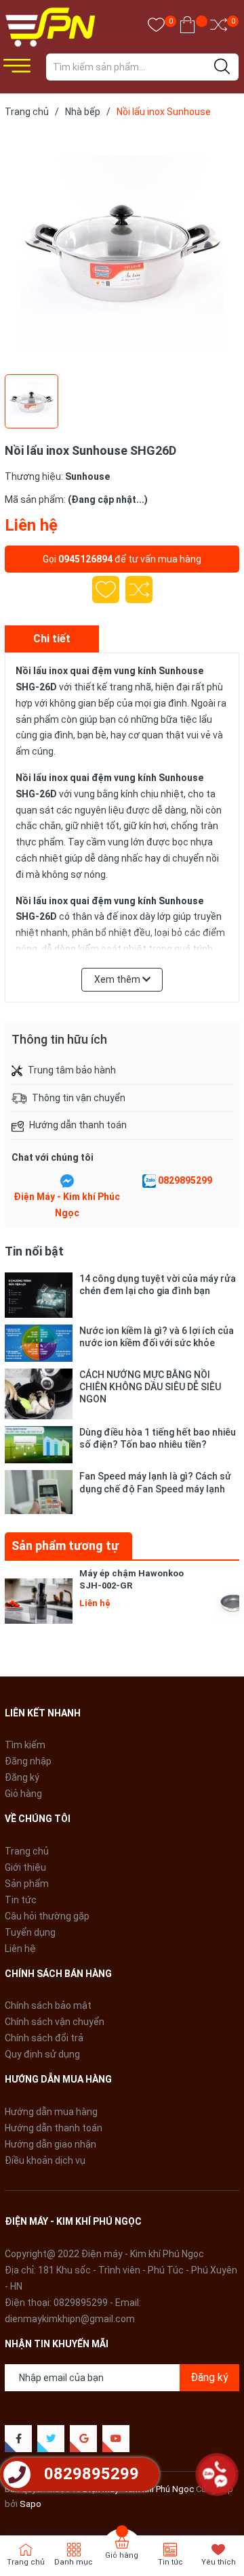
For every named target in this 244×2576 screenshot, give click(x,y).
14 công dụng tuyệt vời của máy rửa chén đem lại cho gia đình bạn (158, 1285)
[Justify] (222, 67)
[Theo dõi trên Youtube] (116, 2439)
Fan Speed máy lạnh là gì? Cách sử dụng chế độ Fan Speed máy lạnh (155, 1482)
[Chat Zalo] (149, 1181)
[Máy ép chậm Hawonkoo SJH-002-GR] (39, 1601)
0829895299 (185, 1180)
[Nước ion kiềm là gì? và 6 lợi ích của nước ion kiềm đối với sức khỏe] (39, 1343)
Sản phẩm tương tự (65, 1546)
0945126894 (85, 559)
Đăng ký (22, 1777)
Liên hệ (20, 1949)
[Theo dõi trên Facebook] (18, 2439)
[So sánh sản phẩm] (219, 27)
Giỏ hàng (23, 1794)
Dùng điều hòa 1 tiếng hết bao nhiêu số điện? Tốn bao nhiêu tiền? (158, 1438)
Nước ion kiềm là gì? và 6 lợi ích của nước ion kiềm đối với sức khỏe (157, 1337)
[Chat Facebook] (67, 1181)
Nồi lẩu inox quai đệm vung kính (86, 671)
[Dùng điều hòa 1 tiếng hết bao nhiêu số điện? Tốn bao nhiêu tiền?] (39, 1445)
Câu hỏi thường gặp (47, 1916)
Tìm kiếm (25, 1745)
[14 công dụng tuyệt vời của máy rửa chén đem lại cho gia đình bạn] (39, 1295)
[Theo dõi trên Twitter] (51, 2439)
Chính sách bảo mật (48, 2005)
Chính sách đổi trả (44, 2038)
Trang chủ (27, 1851)
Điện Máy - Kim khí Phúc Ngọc (67, 1205)
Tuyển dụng (30, 1932)
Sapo (30, 2504)
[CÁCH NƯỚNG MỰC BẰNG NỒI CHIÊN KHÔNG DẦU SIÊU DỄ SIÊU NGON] (39, 1394)
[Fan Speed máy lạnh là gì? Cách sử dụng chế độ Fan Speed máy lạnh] (39, 1492)
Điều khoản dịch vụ (45, 2160)
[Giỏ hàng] (187, 27)
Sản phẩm (27, 1884)
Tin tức (21, 1900)
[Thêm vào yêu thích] (106, 590)
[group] (122, 249)
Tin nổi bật (34, 1251)
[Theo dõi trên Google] (83, 2439)
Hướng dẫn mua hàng (51, 2112)
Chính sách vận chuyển (55, 2022)
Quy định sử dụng (42, 2054)
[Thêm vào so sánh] (139, 590)
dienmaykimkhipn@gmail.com (70, 2319)
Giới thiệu (25, 1867)
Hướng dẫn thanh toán (54, 2128)
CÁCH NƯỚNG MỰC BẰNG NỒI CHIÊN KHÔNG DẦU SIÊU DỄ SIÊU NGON (150, 1387)
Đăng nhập (28, 1761)
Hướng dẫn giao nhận (50, 2144)
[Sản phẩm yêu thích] (156, 27)
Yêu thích (219, 2562)
